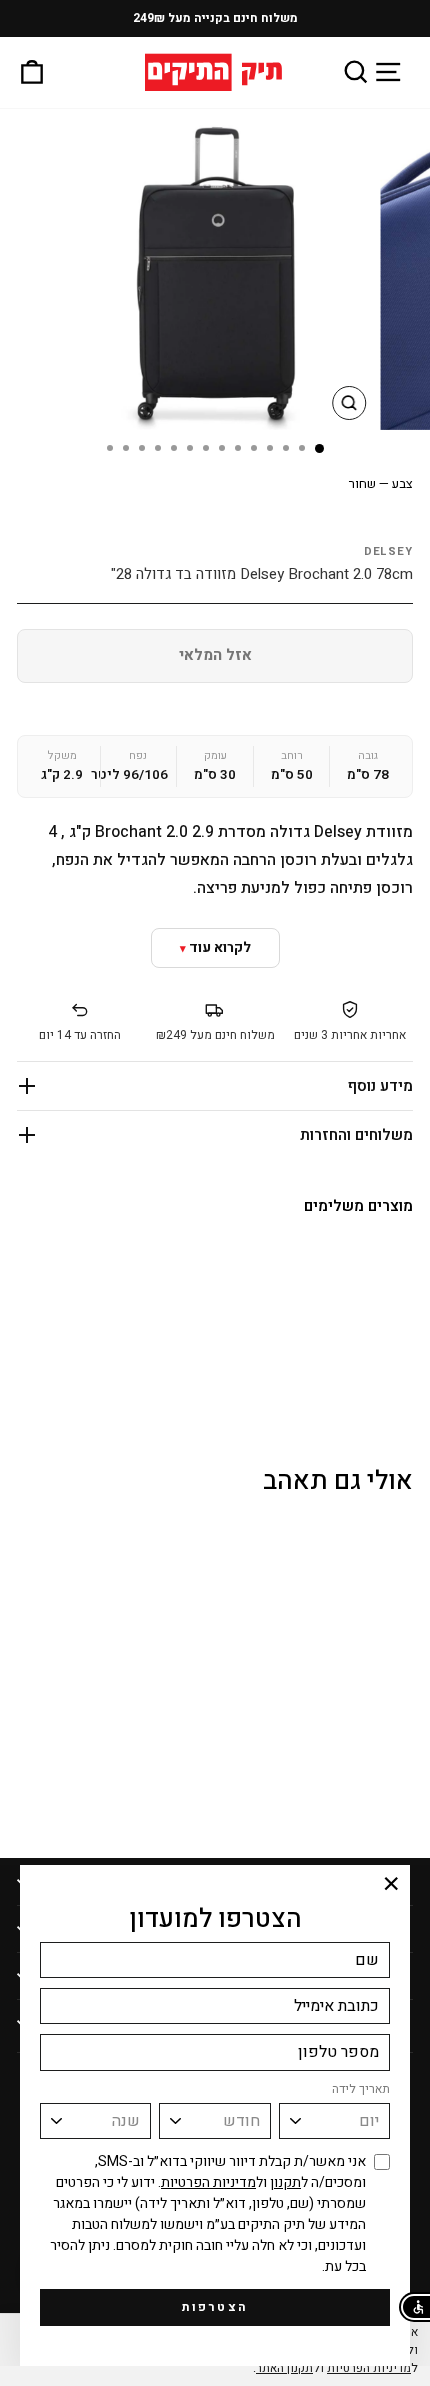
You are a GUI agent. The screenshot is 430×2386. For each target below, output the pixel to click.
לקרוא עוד (220, 947)
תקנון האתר (284, 2368)
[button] (414, 2307)
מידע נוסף (380, 1086)
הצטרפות (215, 2307)
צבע (381, 484)
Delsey (388, 551)
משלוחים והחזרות (356, 1135)
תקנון (285, 2182)
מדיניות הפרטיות (208, 2182)
